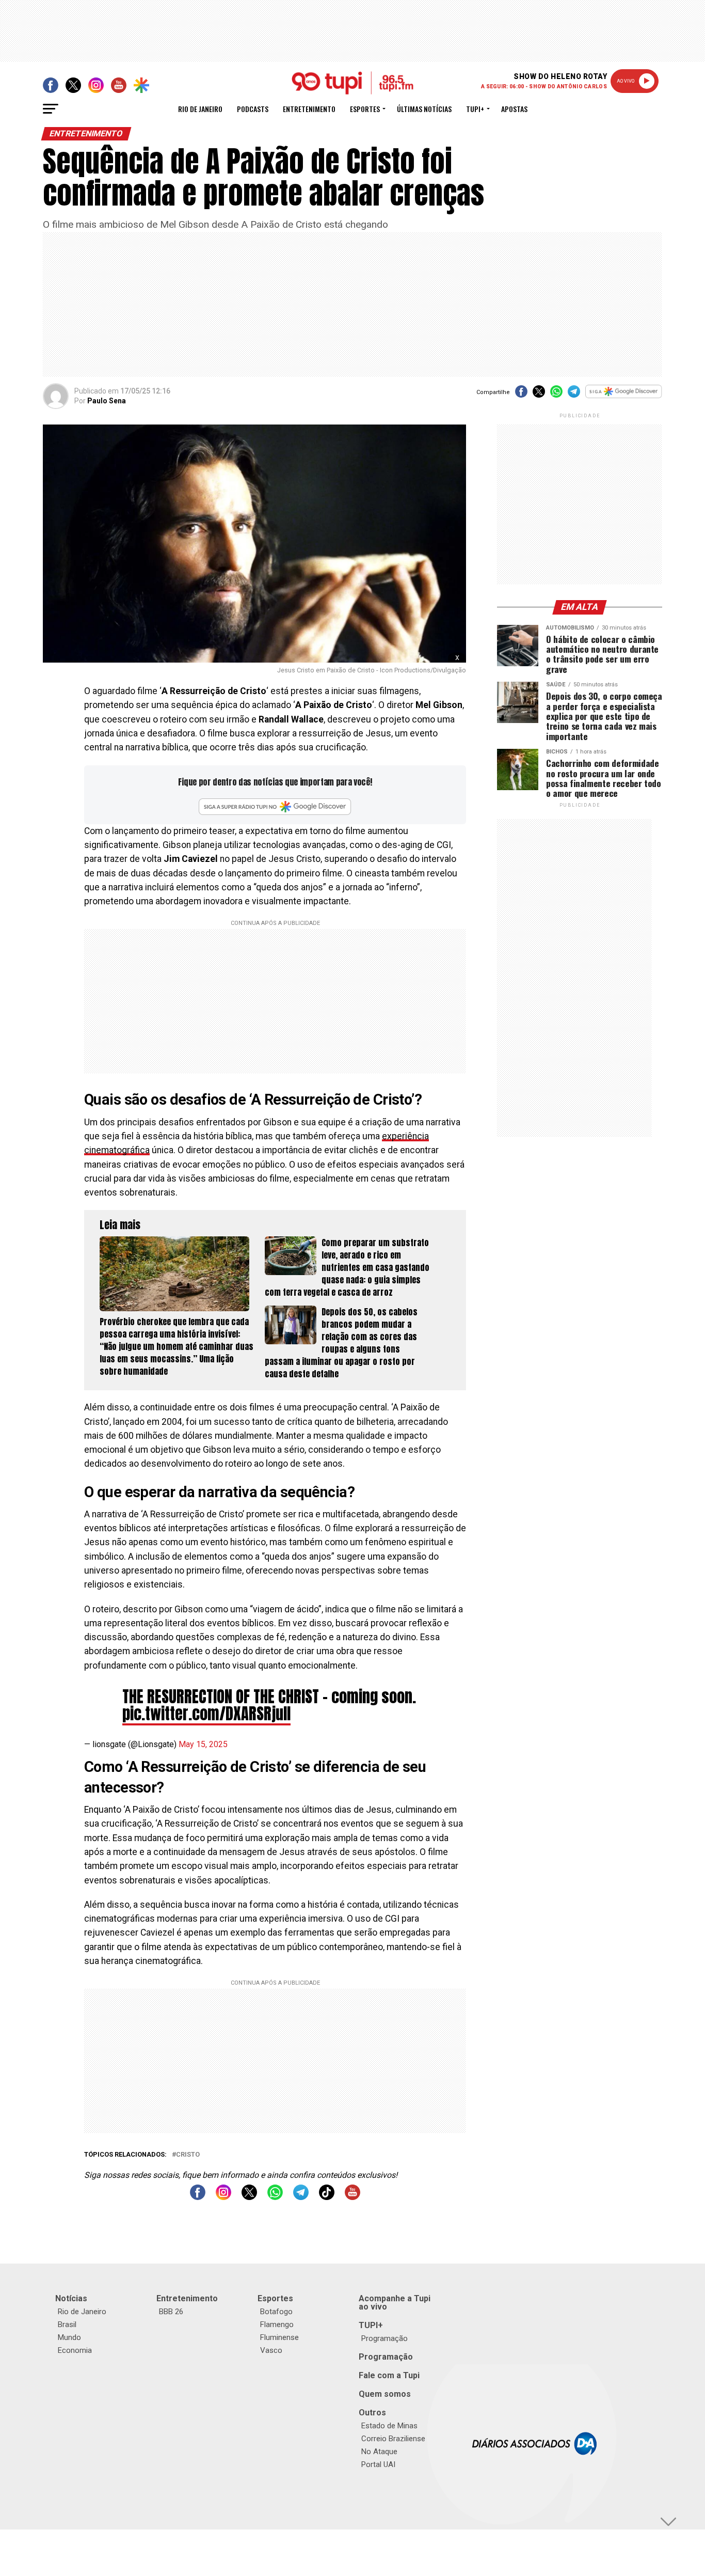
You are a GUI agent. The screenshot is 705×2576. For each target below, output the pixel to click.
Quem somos (385, 2394)
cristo (188, 2155)
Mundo (69, 2337)
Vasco (271, 2350)
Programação (384, 2338)
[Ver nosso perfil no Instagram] (223, 2197)
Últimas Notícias (424, 109)
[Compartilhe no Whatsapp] (556, 395)
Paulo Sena (107, 401)
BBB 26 (171, 2312)
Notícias (71, 2298)
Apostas (514, 109)
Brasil (67, 2324)
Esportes (365, 109)
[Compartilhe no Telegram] (574, 395)
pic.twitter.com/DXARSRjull (206, 1714)
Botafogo (276, 2312)
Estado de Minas (389, 2426)
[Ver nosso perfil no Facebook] (198, 2197)
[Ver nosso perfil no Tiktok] (327, 2197)
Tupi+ (475, 109)
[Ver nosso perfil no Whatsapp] (275, 2197)
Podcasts (253, 109)
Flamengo (277, 2324)
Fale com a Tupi (389, 2375)
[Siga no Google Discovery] (624, 397)
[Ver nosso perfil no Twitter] (249, 2197)
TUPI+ (371, 2325)
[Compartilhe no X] (539, 395)
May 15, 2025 (203, 1744)
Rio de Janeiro (200, 109)
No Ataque (379, 2452)
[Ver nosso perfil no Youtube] (352, 2197)
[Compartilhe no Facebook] (521, 395)
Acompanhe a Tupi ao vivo (395, 2303)
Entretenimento (309, 109)
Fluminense (279, 2337)
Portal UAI (378, 2464)
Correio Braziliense (393, 2439)
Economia (75, 2350)
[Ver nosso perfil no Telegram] (301, 2197)
